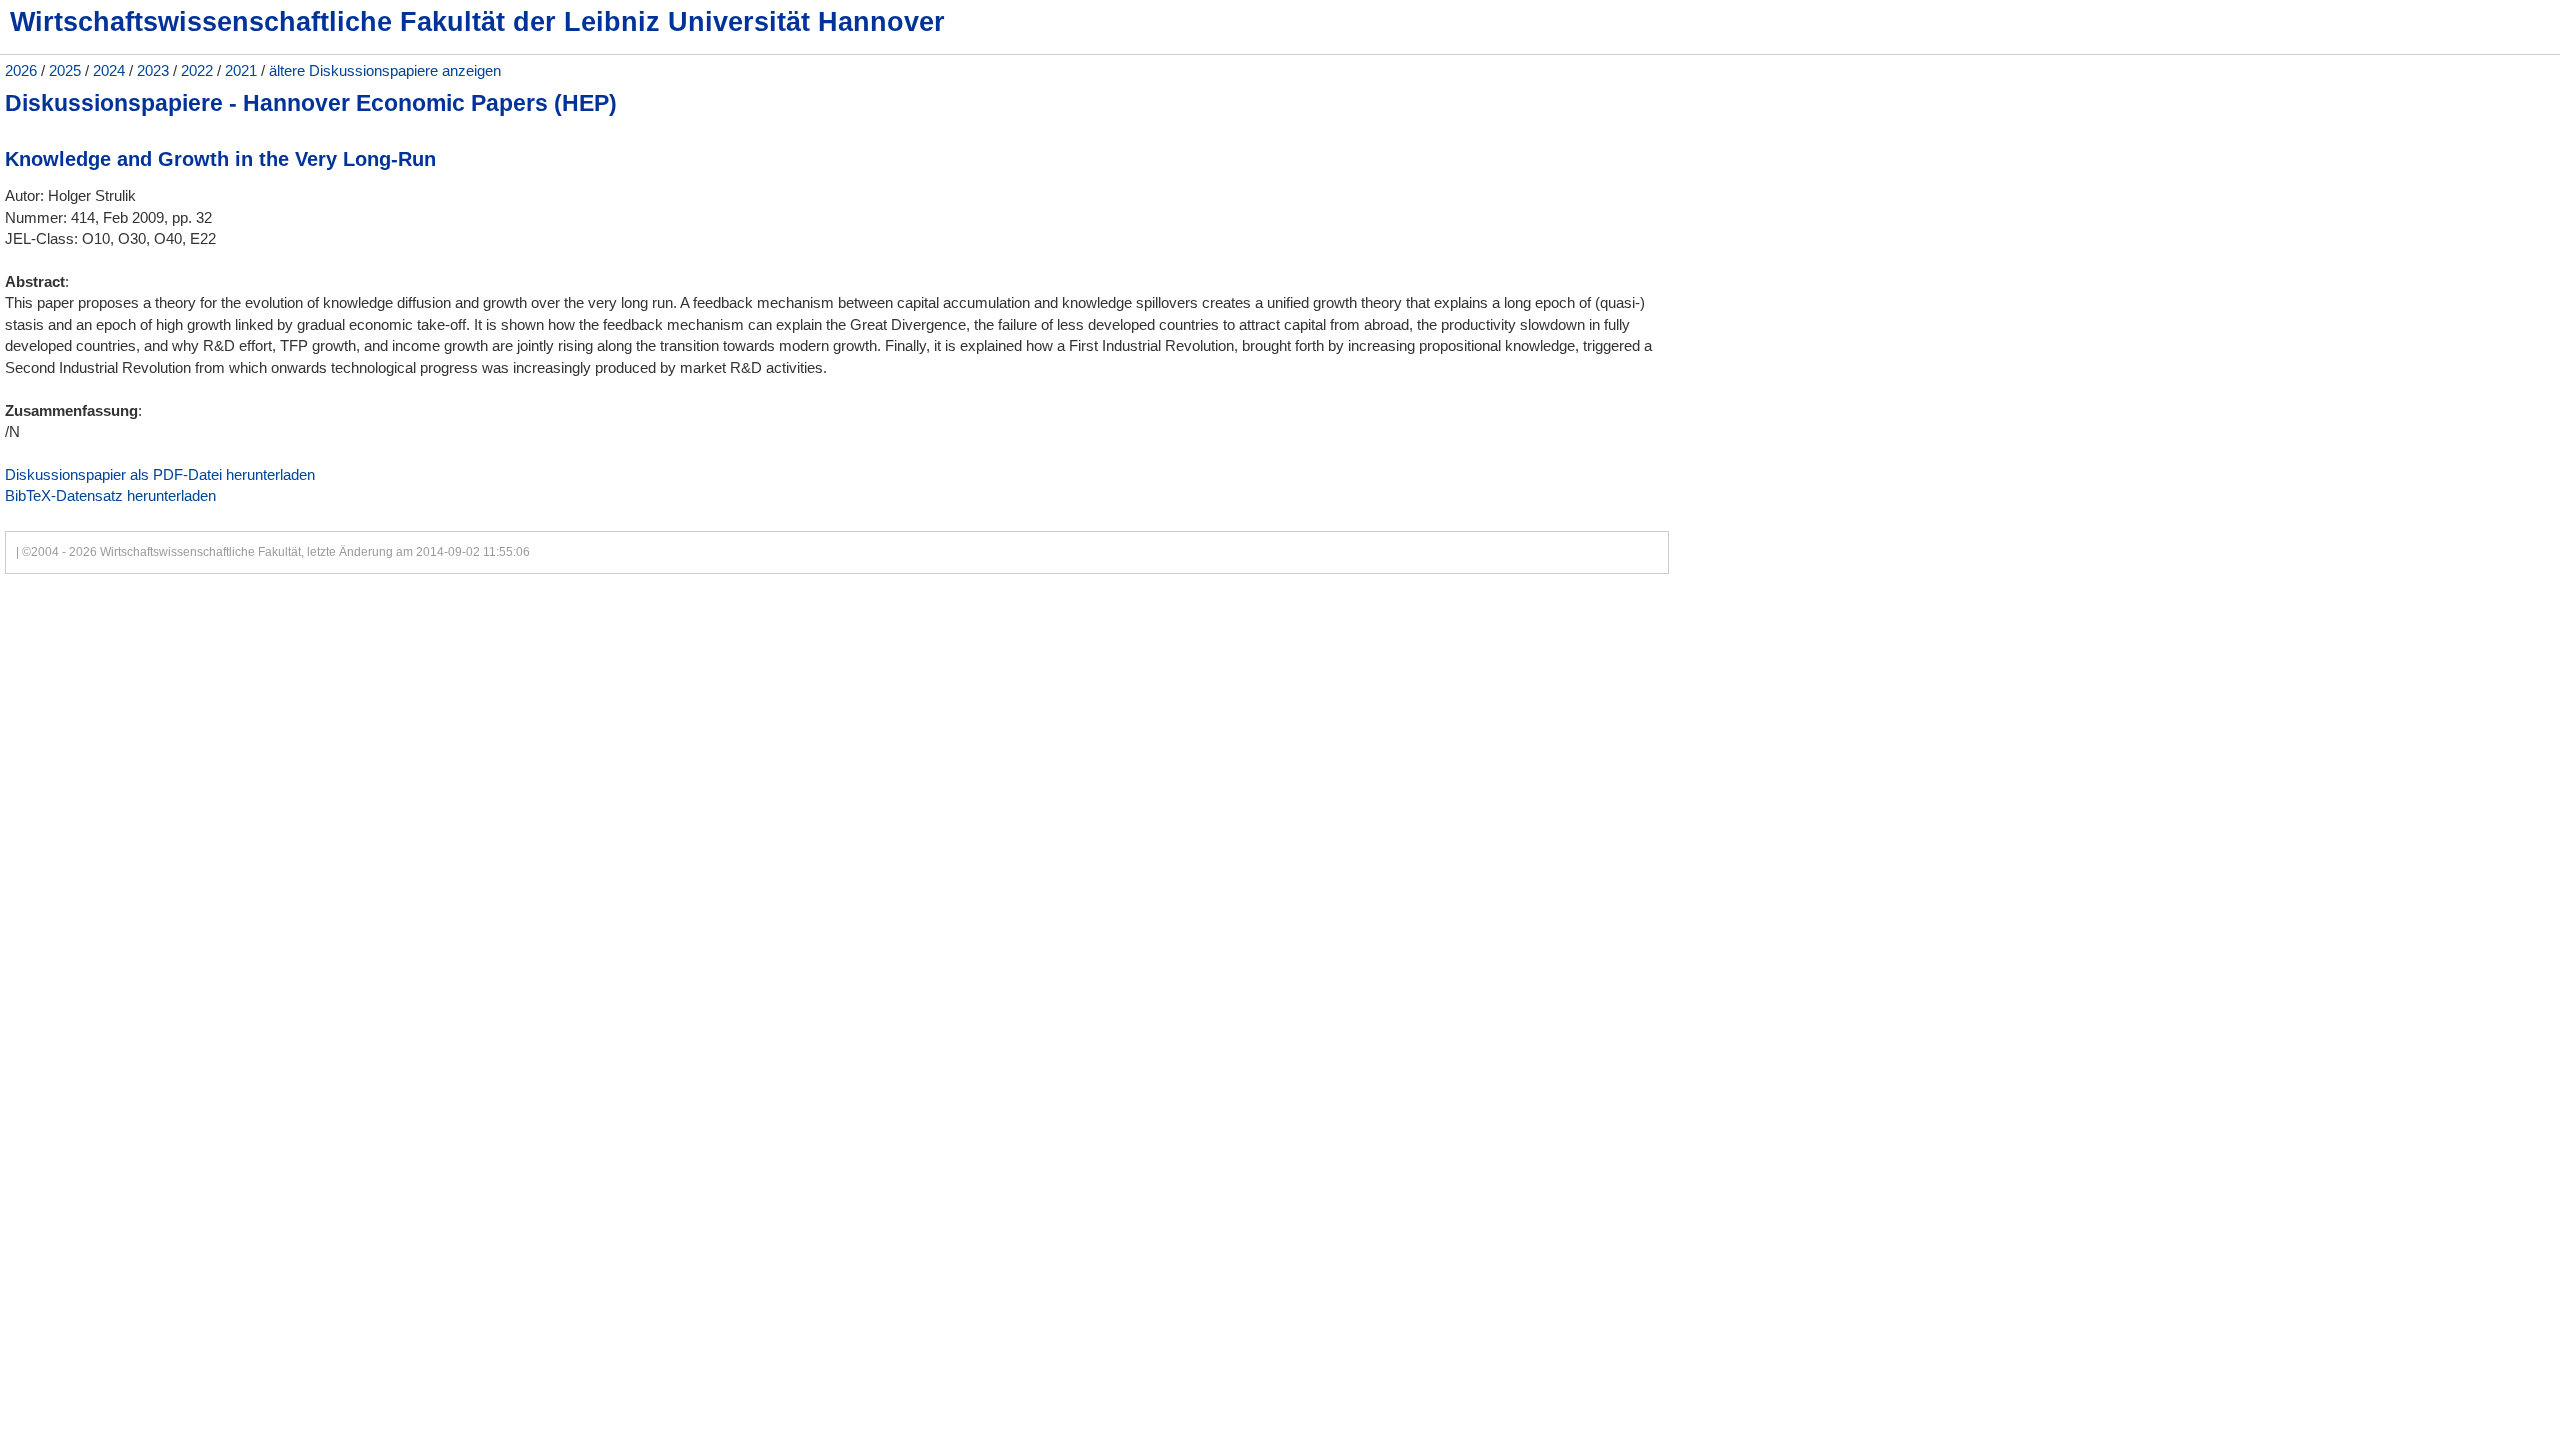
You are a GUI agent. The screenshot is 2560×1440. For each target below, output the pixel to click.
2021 (241, 70)
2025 (65, 70)
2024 (109, 70)
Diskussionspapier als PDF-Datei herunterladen (160, 474)
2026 (21, 70)
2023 (153, 70)
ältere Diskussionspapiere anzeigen (385, 70)
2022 (197, 70)
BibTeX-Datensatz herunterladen (110, 495)
